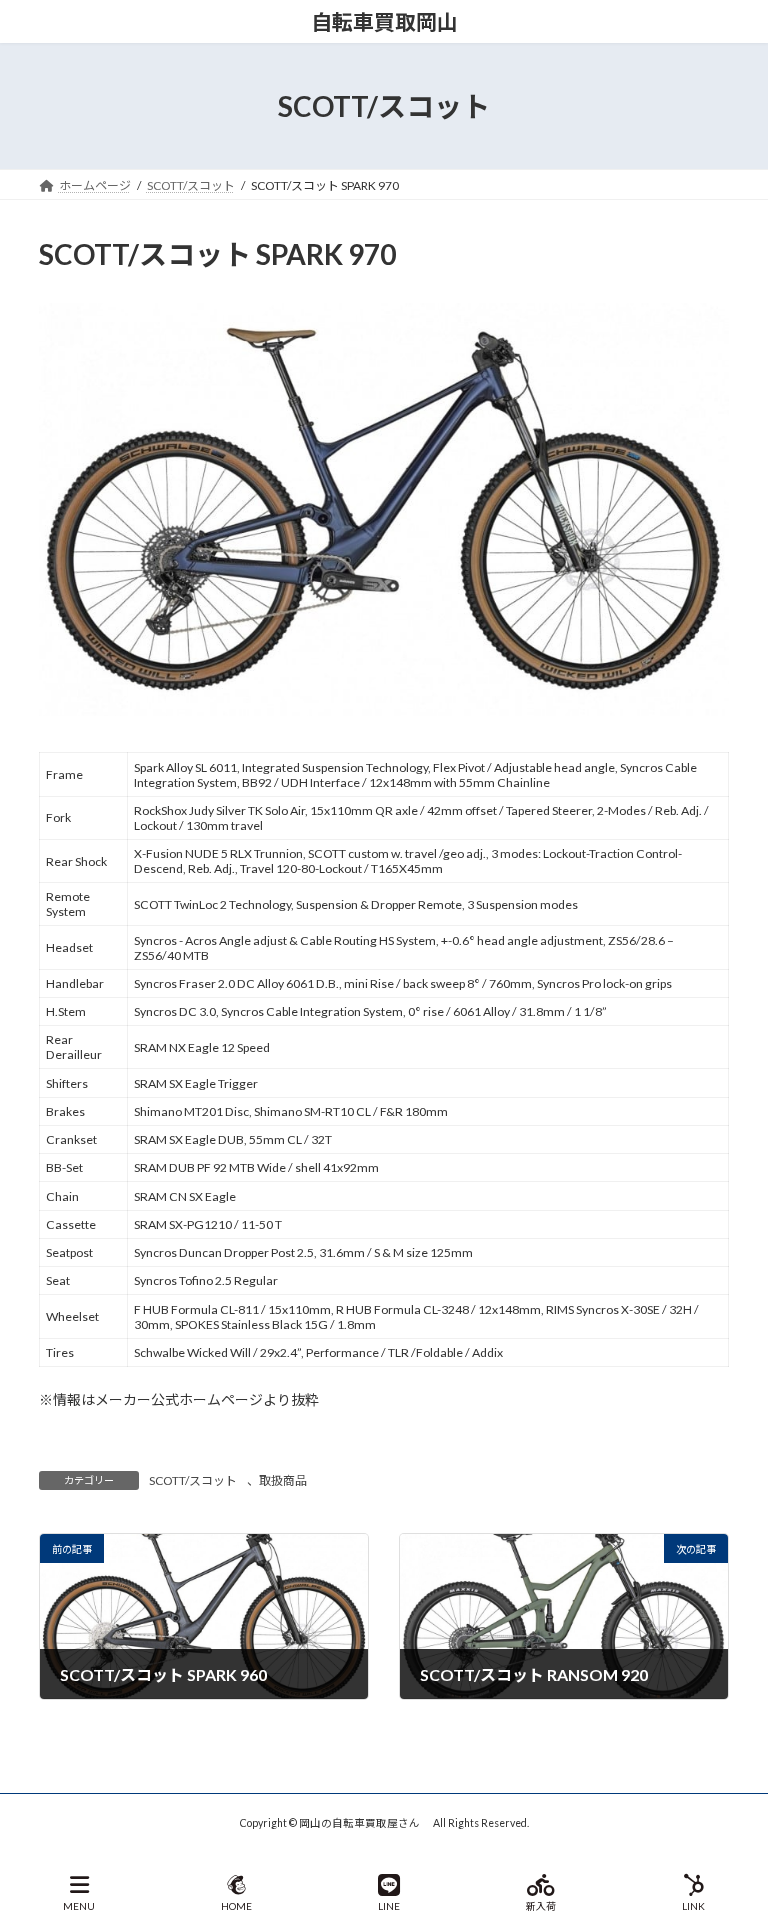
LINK (693, 1906)
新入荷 (541, 1906)
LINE (389, 1906)
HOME (236, 1906)
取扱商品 (283, 1480)
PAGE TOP (736, 1830)
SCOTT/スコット (193, 1480)
